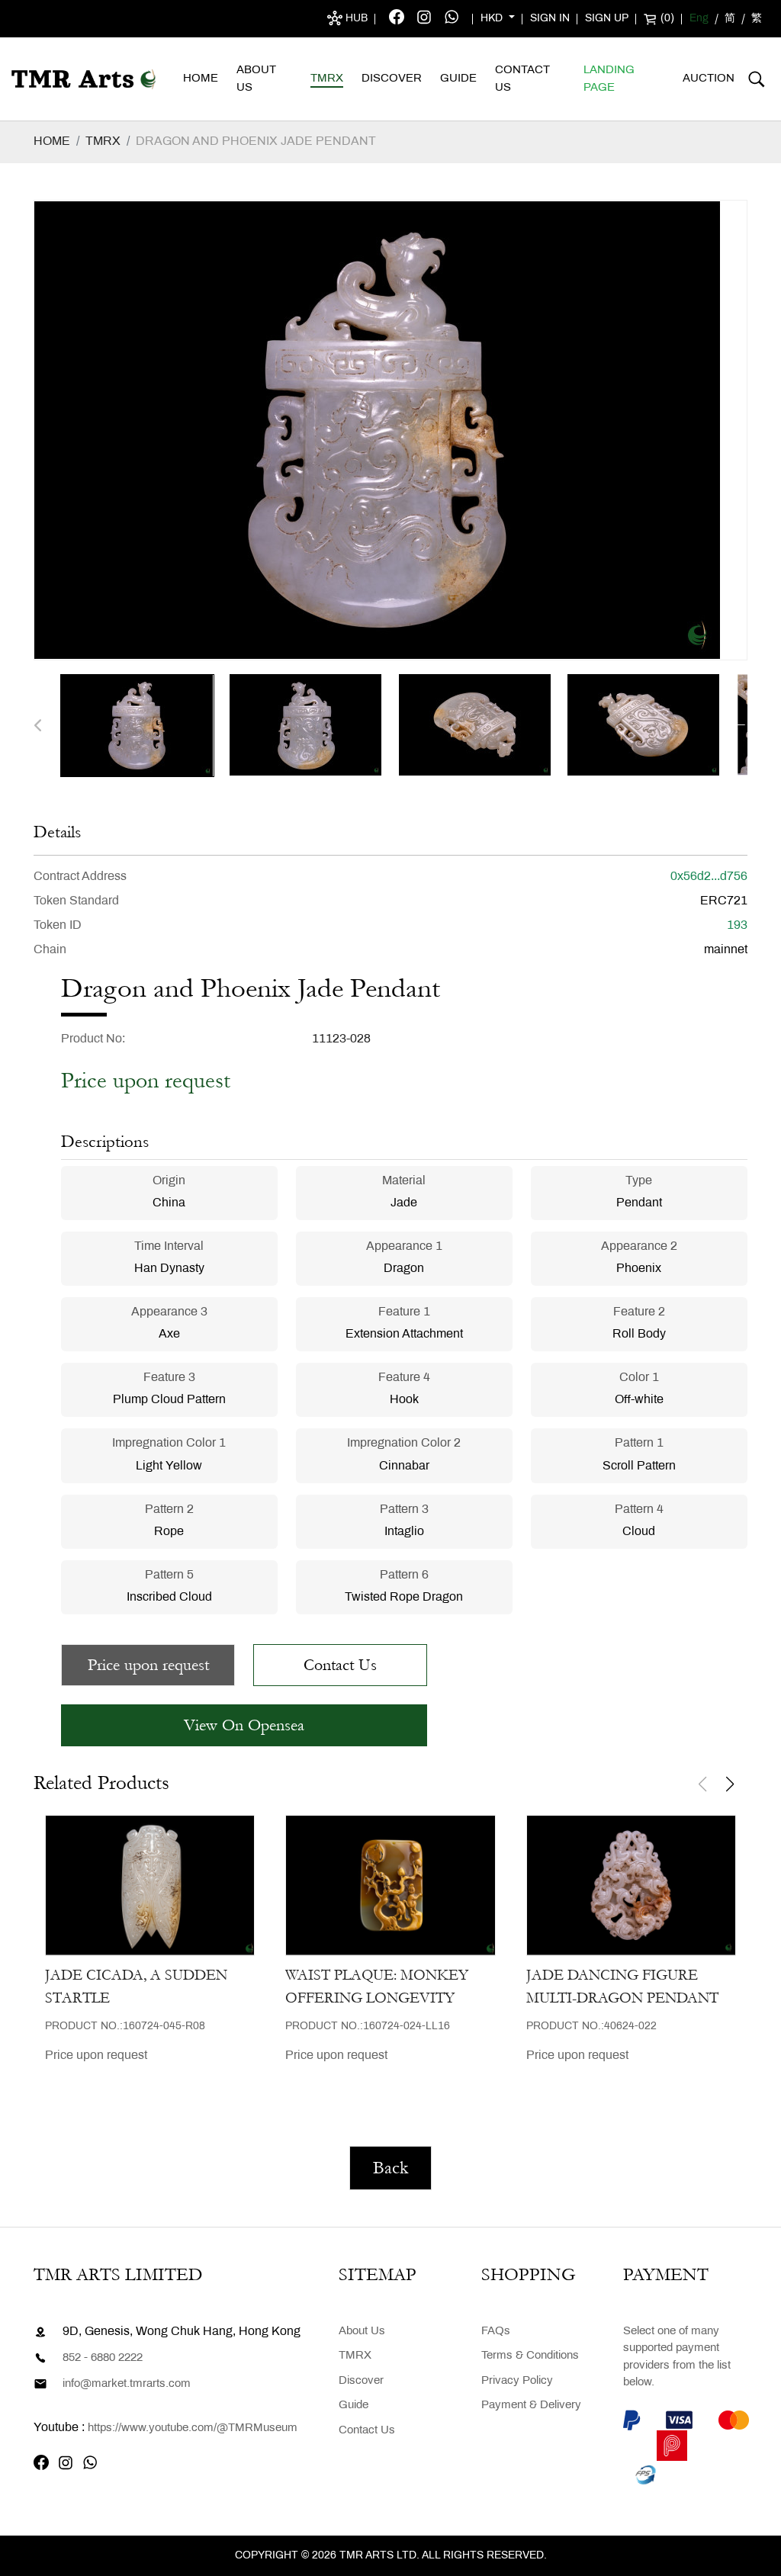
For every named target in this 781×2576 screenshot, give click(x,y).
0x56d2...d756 (709, 877)
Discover (392, 79)
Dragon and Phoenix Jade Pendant (256, 141)
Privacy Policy (517, 2381)
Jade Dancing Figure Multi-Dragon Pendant (622, 1987)
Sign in (550, 19)
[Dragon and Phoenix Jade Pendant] (137, 726)
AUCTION (709, 79)
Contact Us (522, 79)
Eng (699, 19)
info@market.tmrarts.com (127, 2384)
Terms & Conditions (530, 2356)
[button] (38, 726)
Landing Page (609, 79)
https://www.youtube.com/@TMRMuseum (193, 2428)
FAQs (496, 2331)
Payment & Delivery (531, 2405)
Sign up (607, 19)
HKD (493, 19)
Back (390, 2168)
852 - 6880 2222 (103, 2358)
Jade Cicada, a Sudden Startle (136, 1987)
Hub (355, 19)
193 (737, 925)
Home (201, 79)
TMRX (327, 79)
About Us (256, 79)
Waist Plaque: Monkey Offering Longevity (377, 1987)
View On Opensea (244, 1725)
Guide (458, 79)
